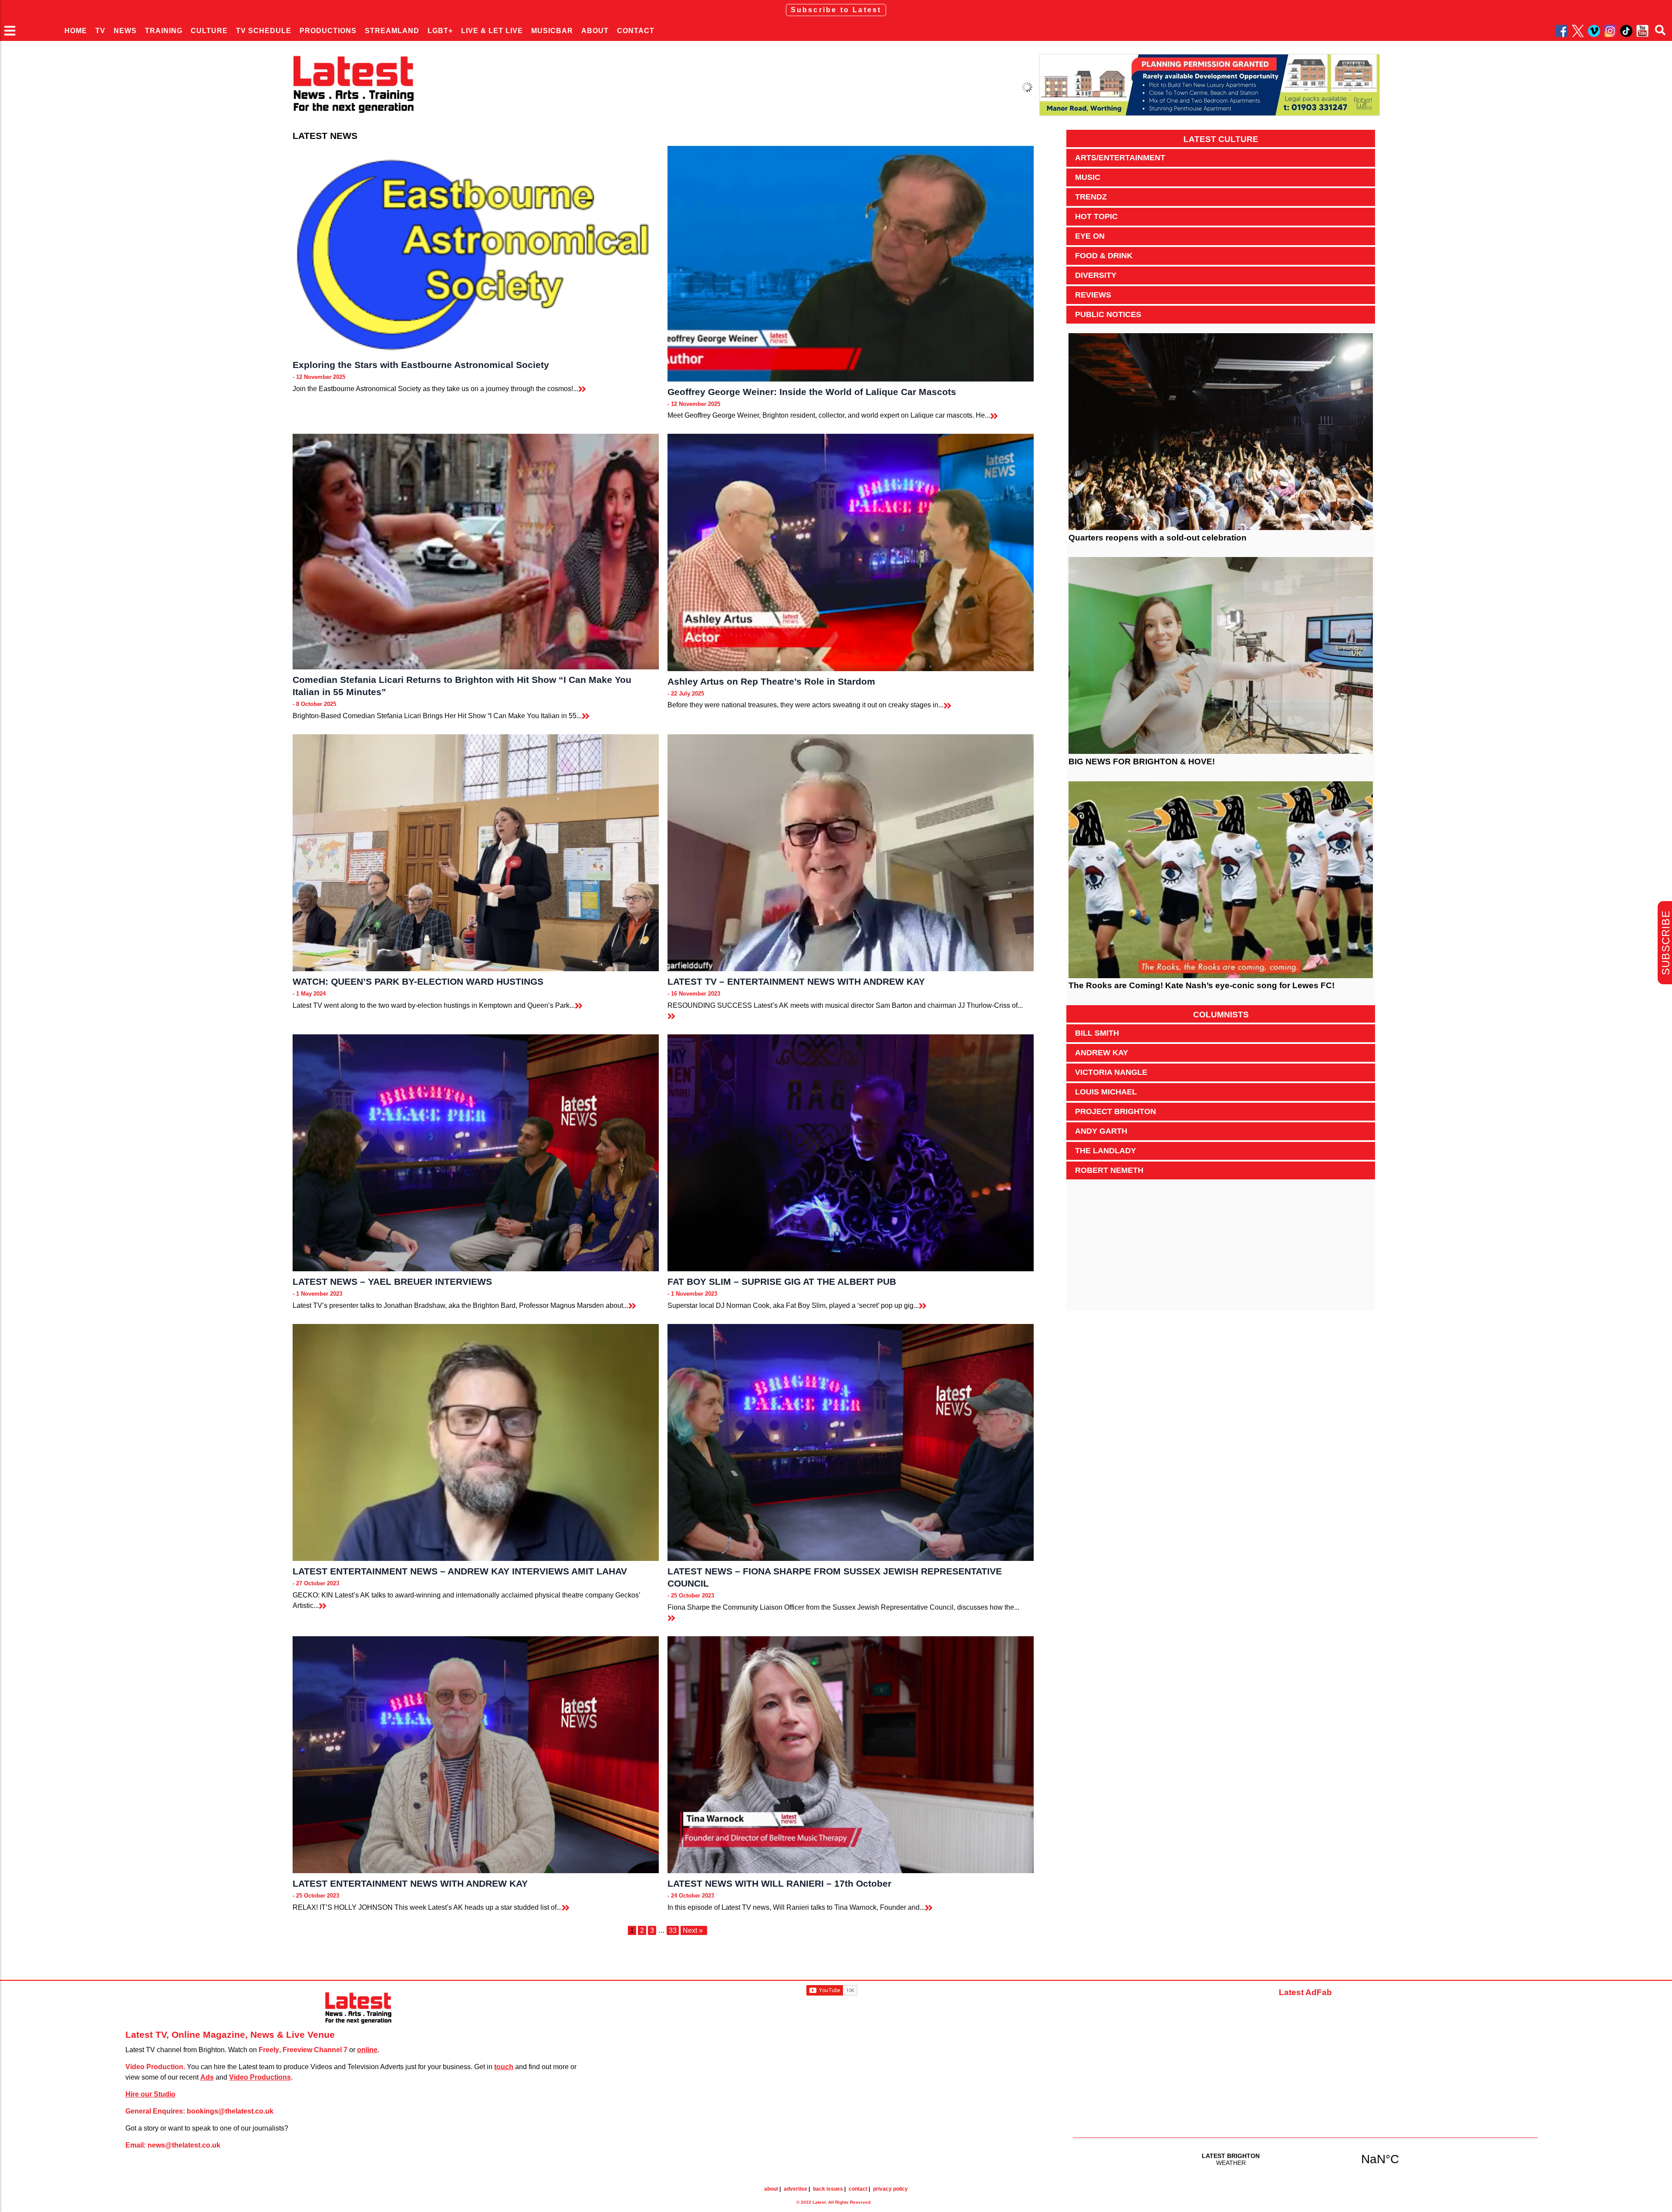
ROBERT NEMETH (1109, 1170)
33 (673, 1930)
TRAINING (164, 31)
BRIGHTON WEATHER (1305, 2159)
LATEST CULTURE (1221, 139)
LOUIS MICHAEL (1106, 1092)
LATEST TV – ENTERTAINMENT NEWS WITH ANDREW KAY (796, 981)
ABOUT (595, 31)
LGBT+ (440, 31)
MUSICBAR (552, 31)
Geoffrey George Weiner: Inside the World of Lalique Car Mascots (812, 392)
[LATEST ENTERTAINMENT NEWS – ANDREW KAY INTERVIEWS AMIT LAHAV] (476, 1442)
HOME (76, 31)
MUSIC (1088, 177)
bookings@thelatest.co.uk (230, 2111)
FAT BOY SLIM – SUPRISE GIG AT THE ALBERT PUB (782, 1282)
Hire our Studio (150, 2094)
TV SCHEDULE (264, 31)
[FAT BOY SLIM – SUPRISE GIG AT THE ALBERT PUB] (851, 1153)
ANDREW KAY (1102, 1053)
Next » (693, 1930)
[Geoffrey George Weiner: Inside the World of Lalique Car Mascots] (851, 264)
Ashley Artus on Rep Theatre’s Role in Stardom (771, 681)
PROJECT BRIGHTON (1116, 1111)
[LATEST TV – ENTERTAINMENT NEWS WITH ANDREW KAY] (851, 853)
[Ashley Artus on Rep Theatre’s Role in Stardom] (851, 552)
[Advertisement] (1221, 1250)
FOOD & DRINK (1104, 256)
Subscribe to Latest (836, 10)
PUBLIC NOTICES (1108, 314)
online (367, 2050)
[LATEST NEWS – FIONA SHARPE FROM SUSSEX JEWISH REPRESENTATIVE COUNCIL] (851, 1442)
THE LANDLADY (1106, 1151)
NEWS (125, 31)
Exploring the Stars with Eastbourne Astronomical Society (421, 365)
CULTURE (209, 31)
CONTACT (636, 31)
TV (100, 31)
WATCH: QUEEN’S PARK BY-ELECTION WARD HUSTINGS (418, 981)
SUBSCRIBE (1666, 943)
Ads (207, 2077)
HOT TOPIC (1096, 216)
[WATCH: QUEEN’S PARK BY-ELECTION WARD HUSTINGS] (476, 853)
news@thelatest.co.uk (184, 2145)
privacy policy (890, 2189)
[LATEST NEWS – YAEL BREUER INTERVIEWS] (476, 1153)
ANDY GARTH (1101, 1131)
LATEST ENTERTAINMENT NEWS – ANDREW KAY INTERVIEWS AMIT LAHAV (460, 1571)
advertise (796, 2189)
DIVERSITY (1096, 275)
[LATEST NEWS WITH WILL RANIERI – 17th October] (851, 1755)
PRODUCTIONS (328, 31)
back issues (828, 2189)
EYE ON (1090, 236)
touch (504, 2067)
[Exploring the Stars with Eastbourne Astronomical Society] (476, 250)
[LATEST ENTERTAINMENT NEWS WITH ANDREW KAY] (476, 1755)
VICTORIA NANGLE (1111, 1072)
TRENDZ (1091, 197)
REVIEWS (1093, 295)
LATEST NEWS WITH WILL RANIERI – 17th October (779, 1883)
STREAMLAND (392, 31)
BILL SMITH (1097, 1033)
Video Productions (260, 2077)
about (771, 2189)
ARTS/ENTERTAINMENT (1120, 158)
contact (858, 2189)
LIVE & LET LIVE (492, 31)
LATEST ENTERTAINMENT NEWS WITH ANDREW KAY (410, 1883)
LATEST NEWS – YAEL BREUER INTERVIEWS (392, 1282)
